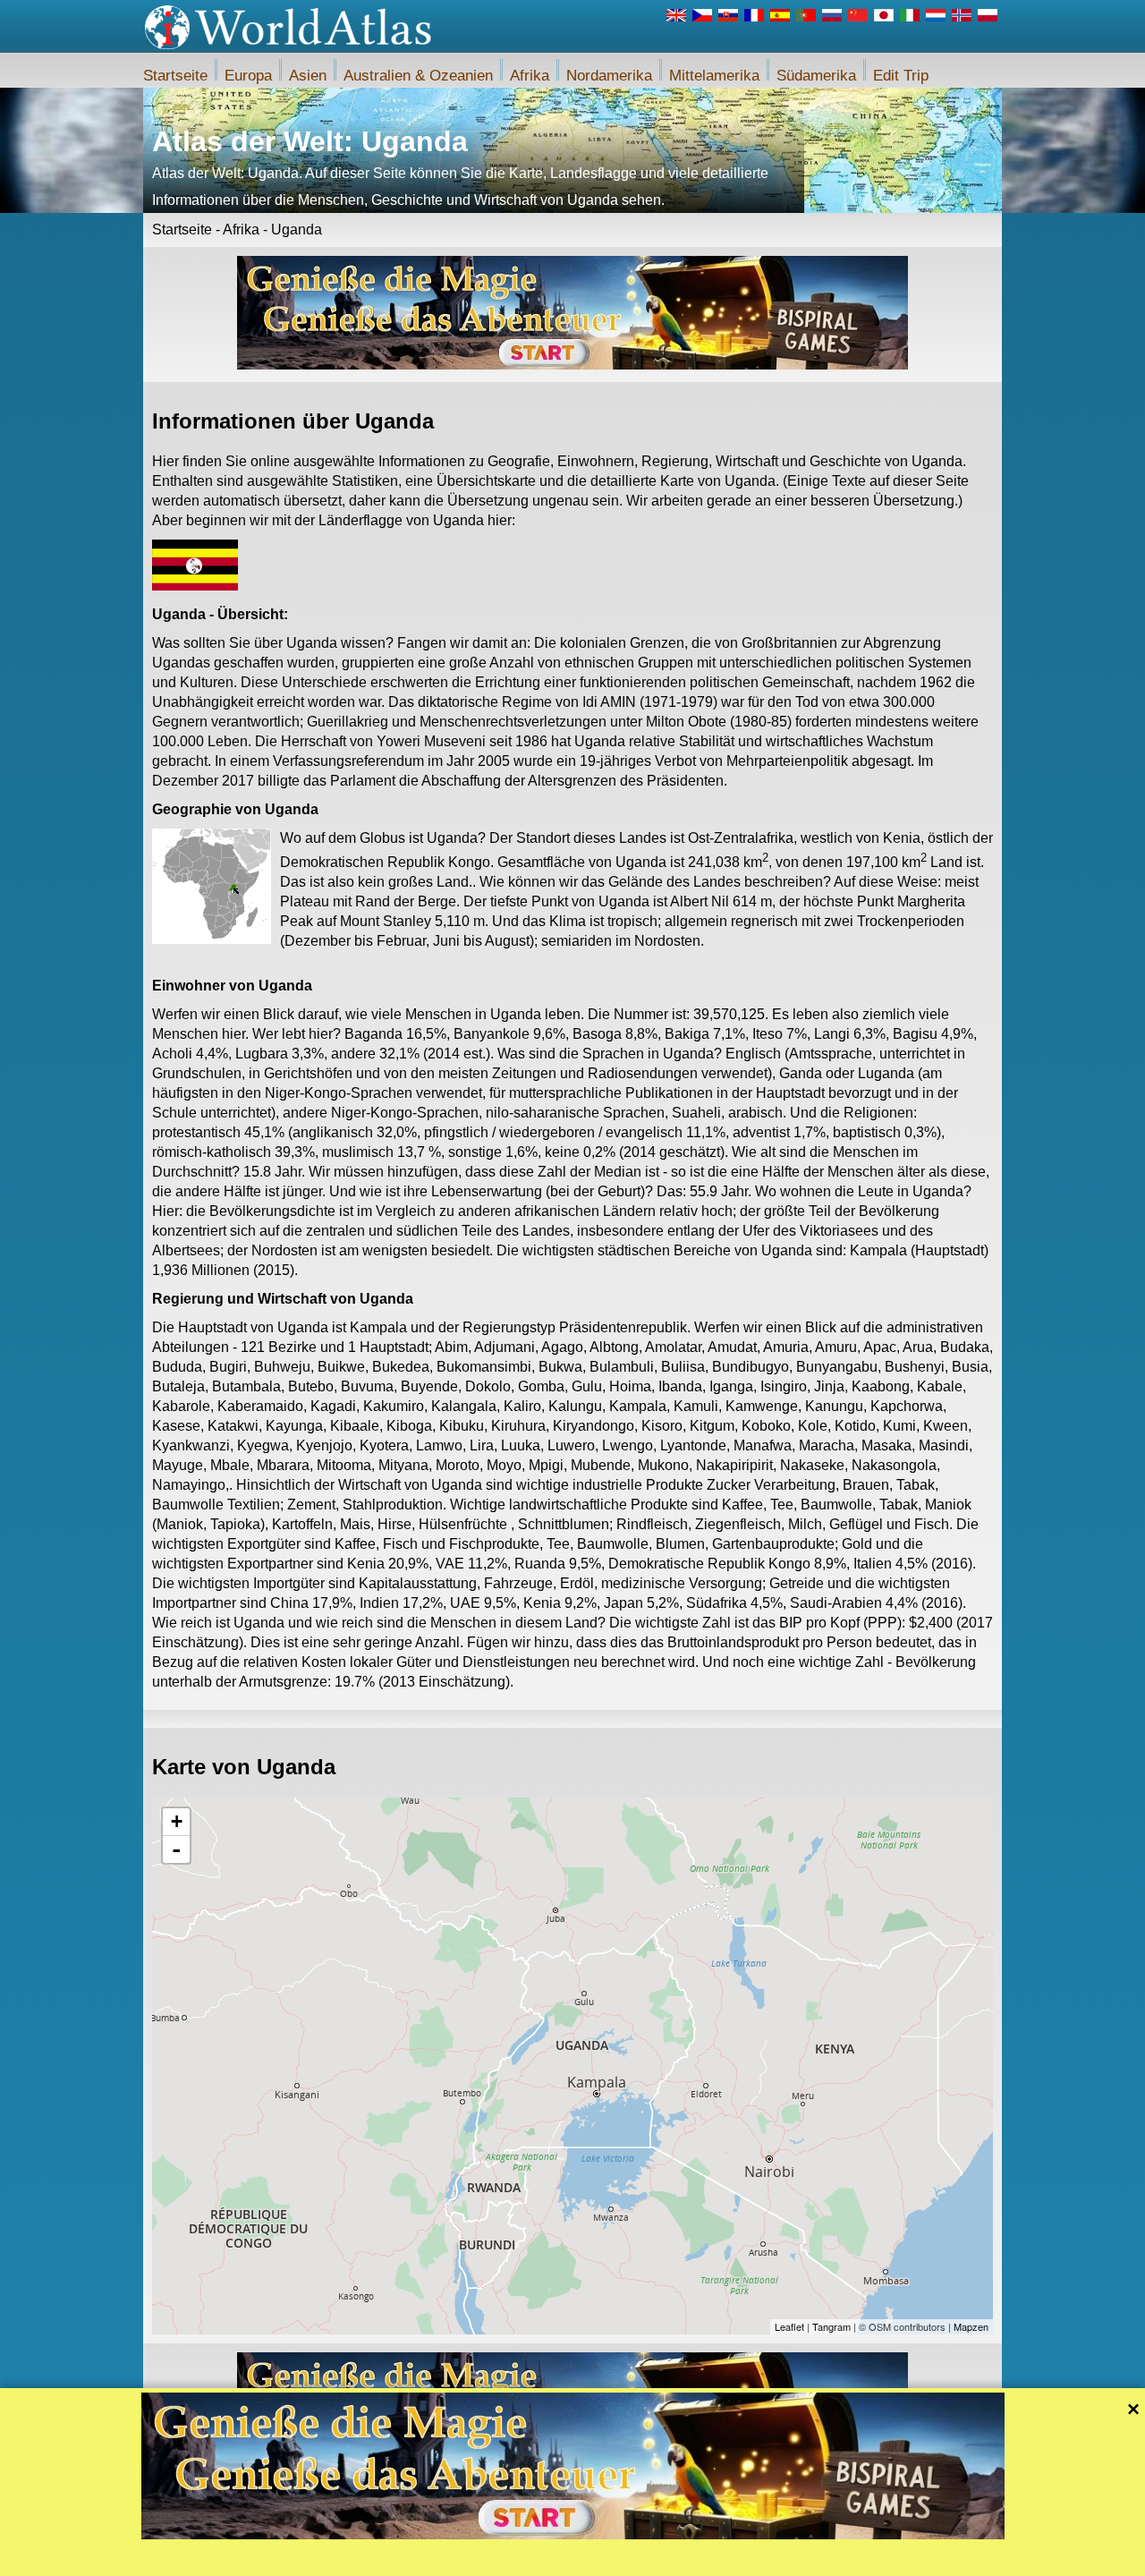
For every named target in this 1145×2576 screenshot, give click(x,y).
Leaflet (789, 2326)
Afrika (530, 76)
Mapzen (971, 2326)
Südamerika (816, 76)
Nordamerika (609, 76)
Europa (248, 76)
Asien (308, 76)
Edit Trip (901, 76)
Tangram (831, 2326)
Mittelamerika (714, 76)
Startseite (175, 76)
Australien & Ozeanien (418, 76)
